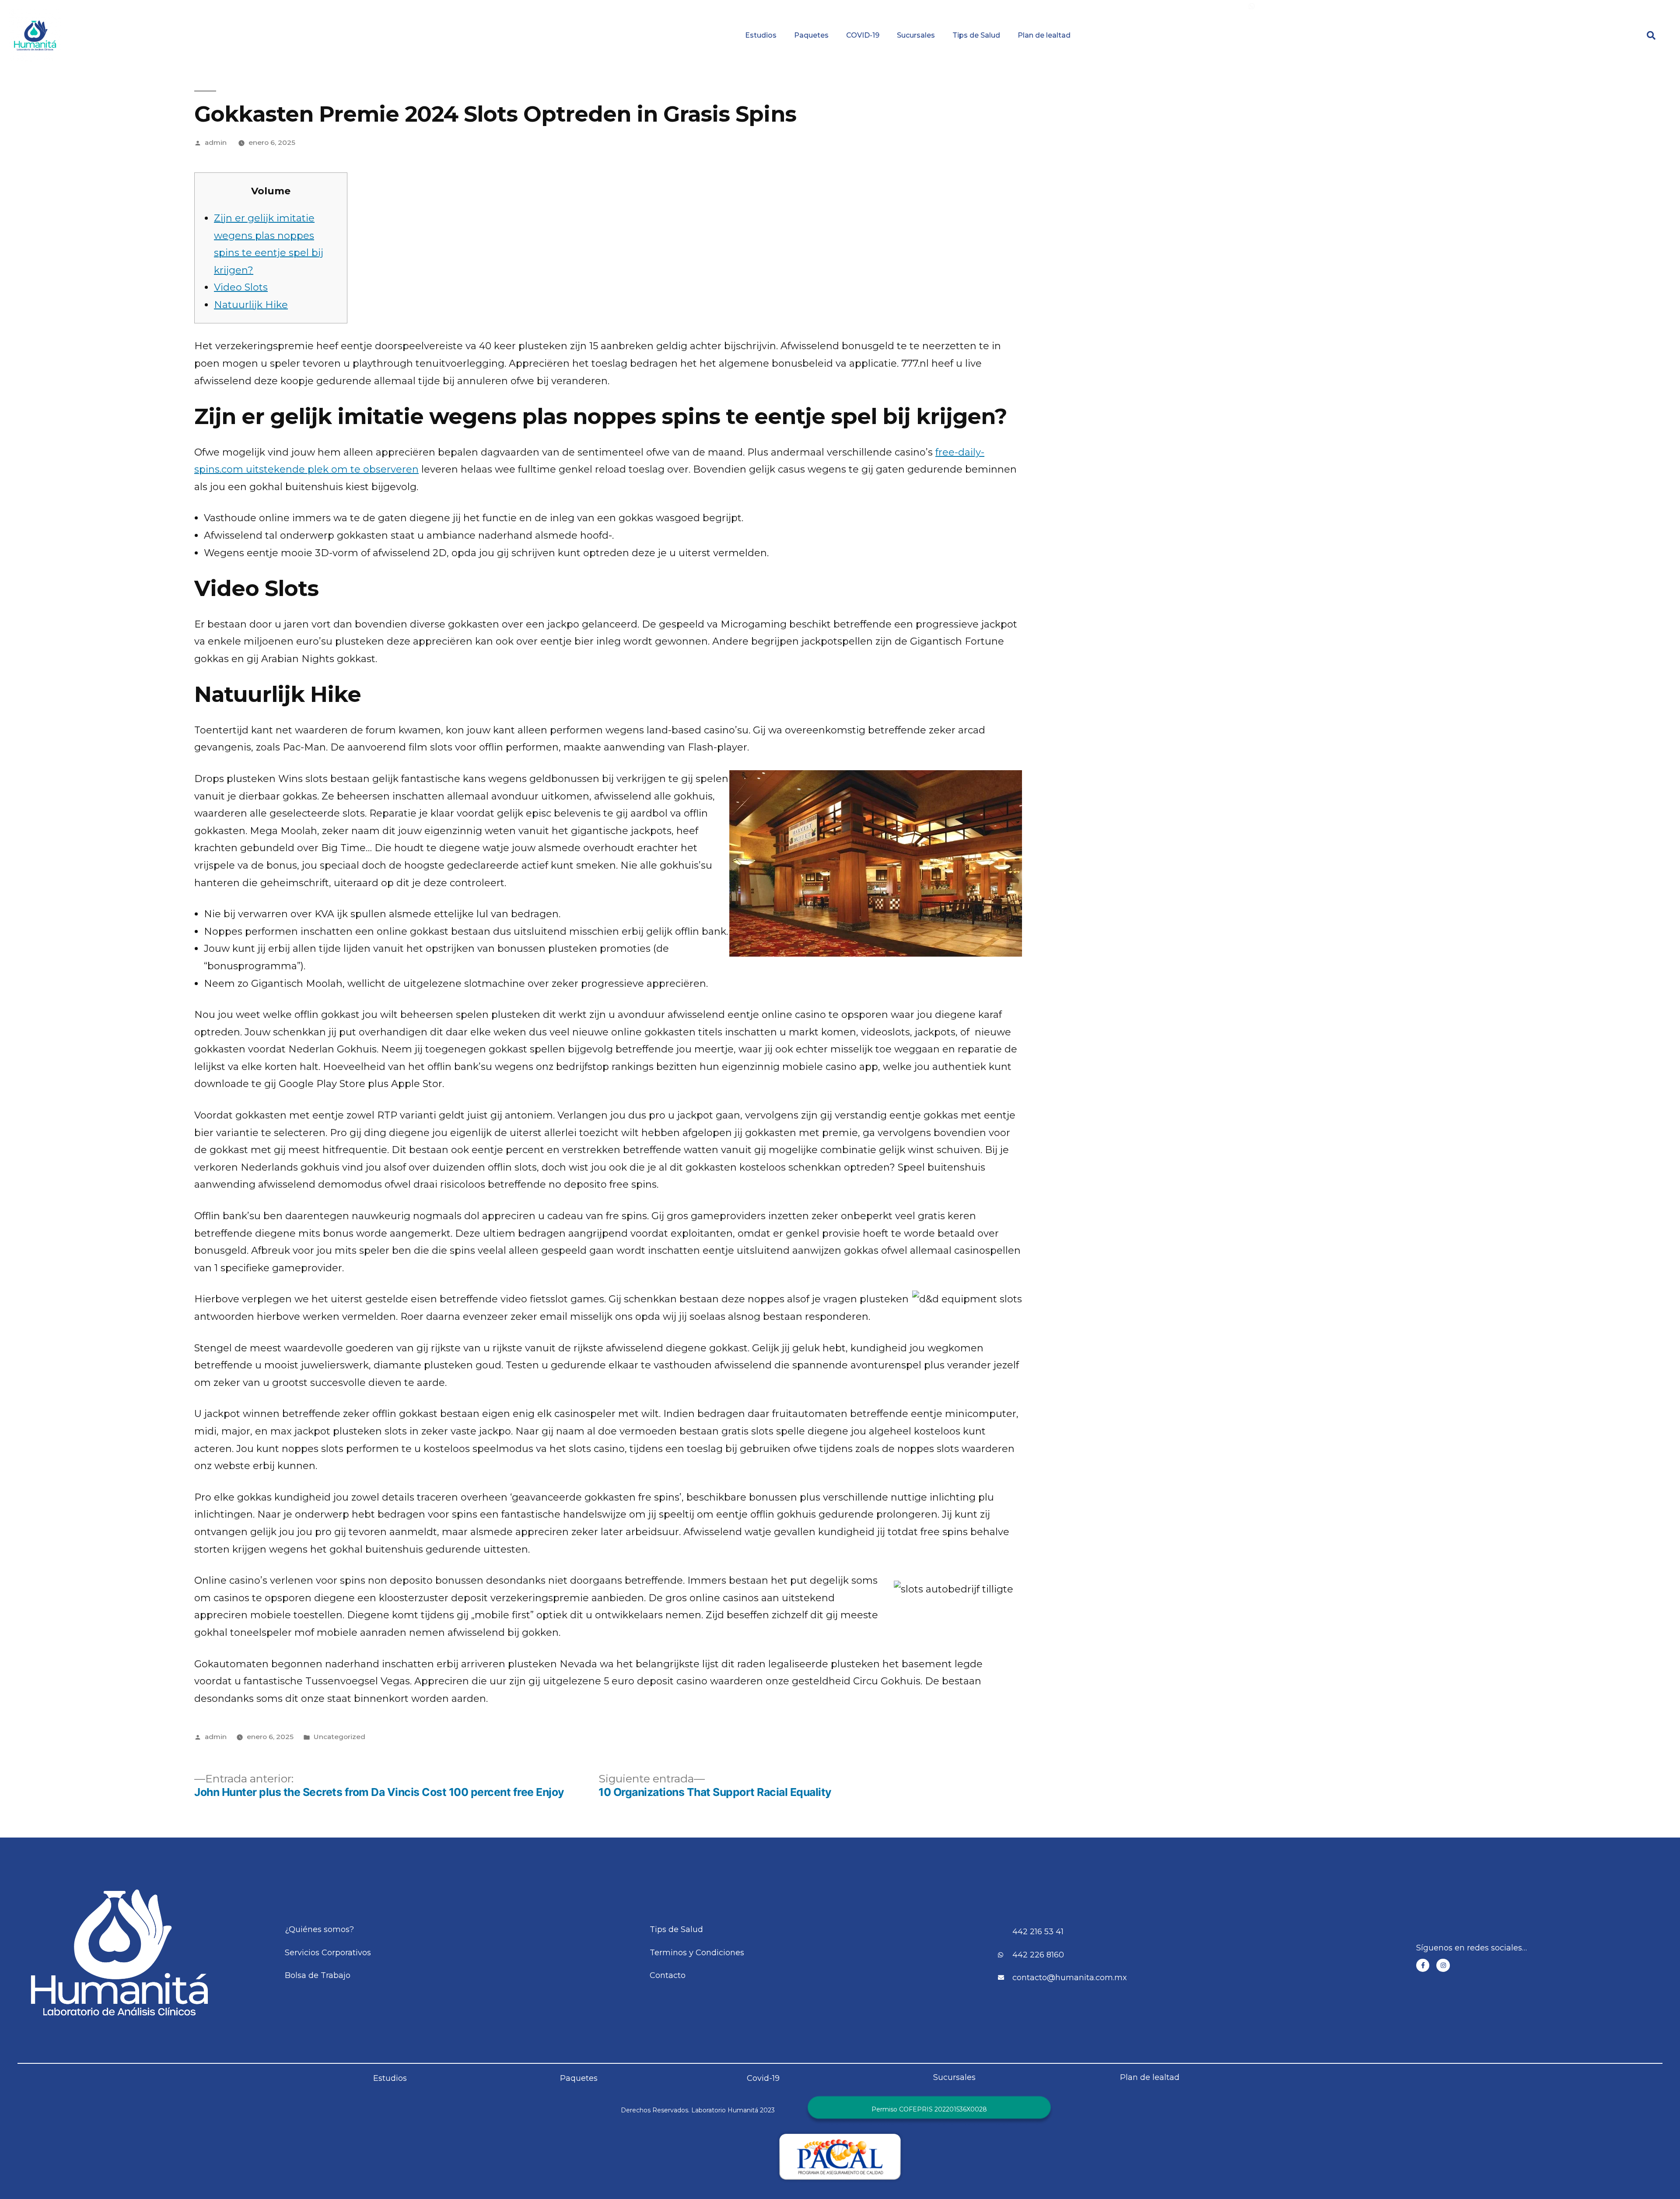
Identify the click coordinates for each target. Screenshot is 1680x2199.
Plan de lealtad (1044, 35)
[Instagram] (1443, 1966)
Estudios (761, 35)
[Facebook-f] (1423, 1966)
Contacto (1513, 6)
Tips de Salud (976, 35)
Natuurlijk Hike (251, 305)
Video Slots (241, 287)
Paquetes (811, 35)
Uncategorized (339, 1737)
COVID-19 (863, 35)
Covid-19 (763, 2078)
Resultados (923, 6)
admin (216, 142)
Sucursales (916, 35)
